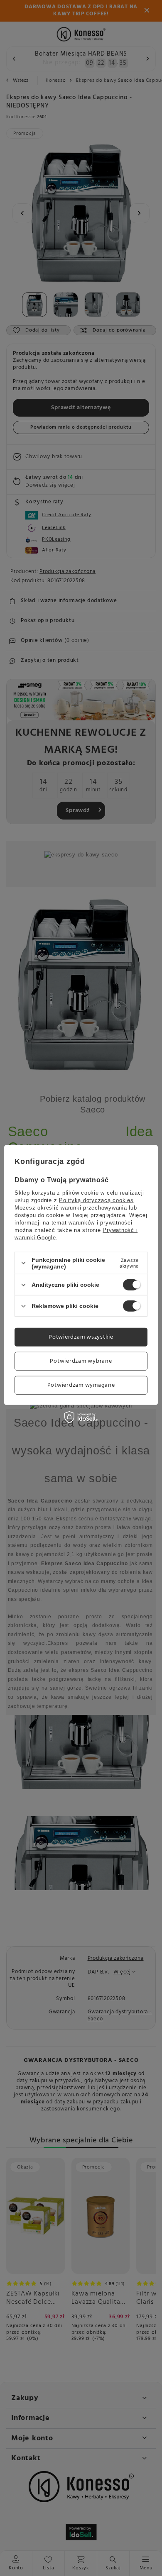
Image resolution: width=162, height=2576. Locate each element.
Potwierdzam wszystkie (81, 1337)
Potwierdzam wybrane (81, 1361)
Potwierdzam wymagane (81, 1385)
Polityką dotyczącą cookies (96, 1200)
